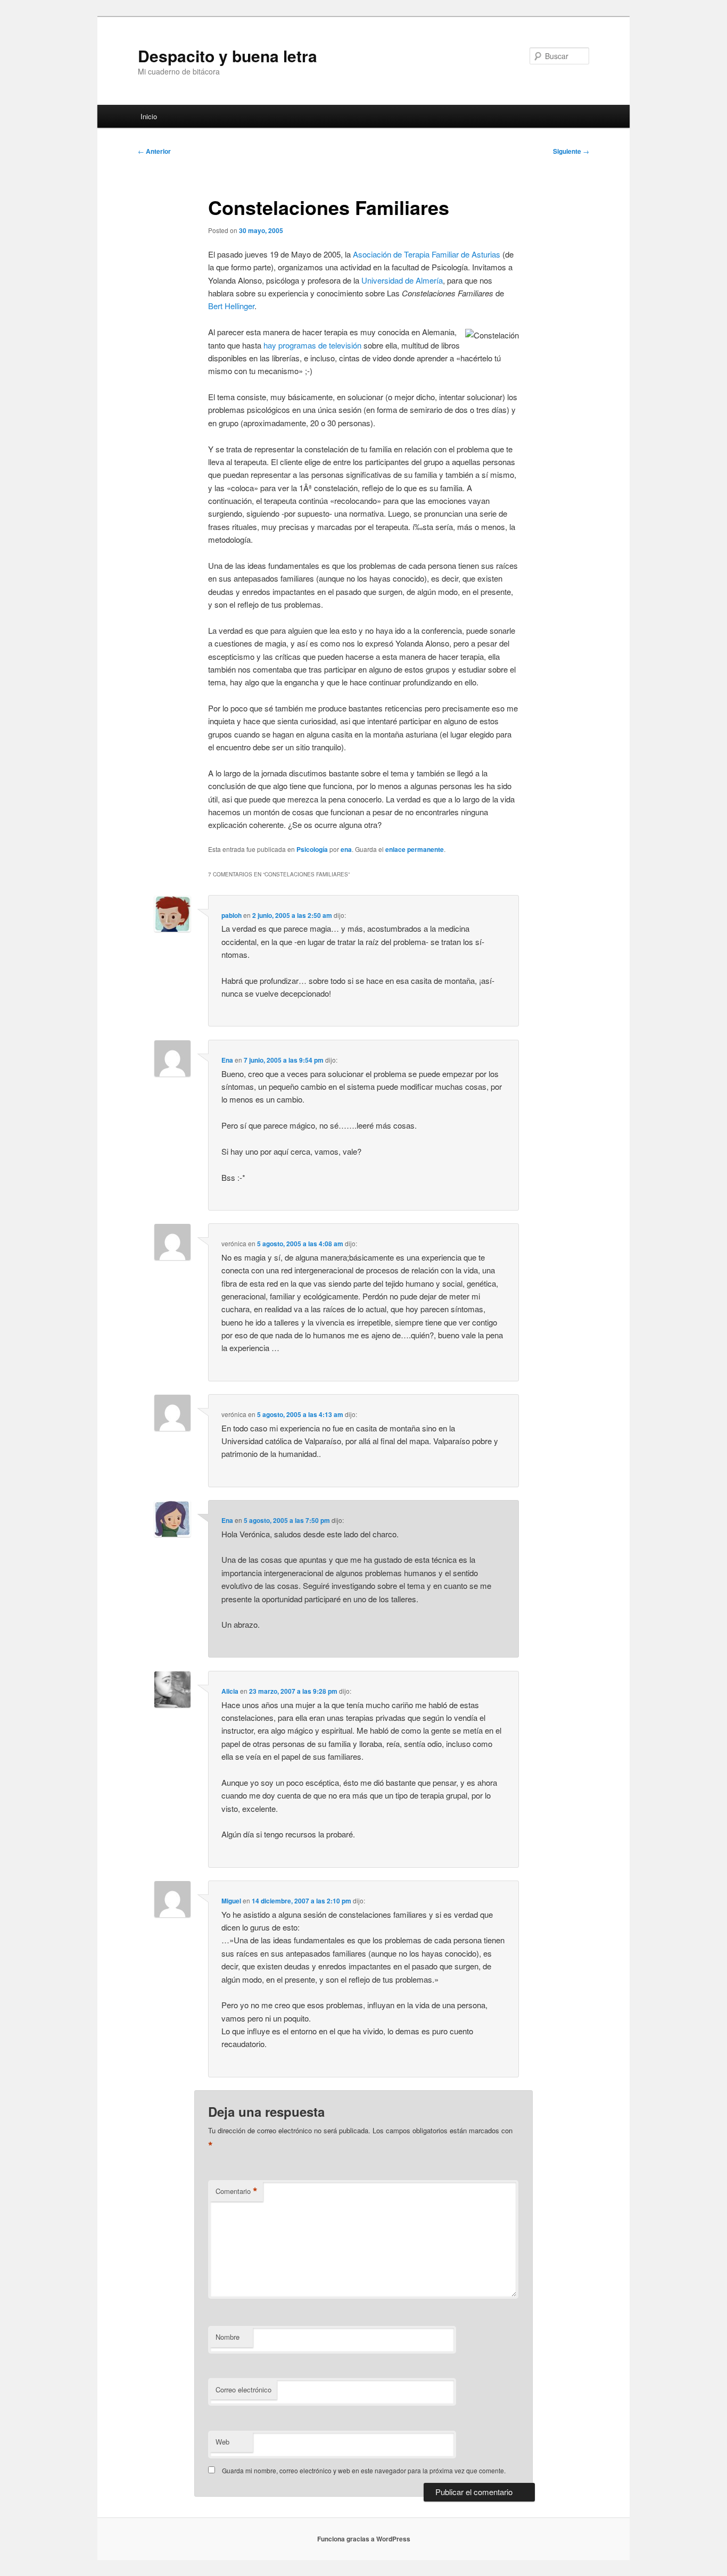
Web (222, 2442)
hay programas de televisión (312, 345)
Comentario (237, 2191)
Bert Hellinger (231, 306)
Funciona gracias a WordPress (364, 2539)
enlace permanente (415, 849)
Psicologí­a (312, 849)
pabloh (232, 915)
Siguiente (571, 151)
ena (346, 849)
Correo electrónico (243, 2389)
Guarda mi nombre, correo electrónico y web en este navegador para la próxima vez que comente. (364, 2470)
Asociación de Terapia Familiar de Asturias (427, 254)
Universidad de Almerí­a (402, 280)
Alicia (230, 1691)
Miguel (231, 1901)
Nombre (228, 2337)
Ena (227, 1060)
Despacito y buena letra (228, 56)
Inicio (149, 116)
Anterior (154, 151)
